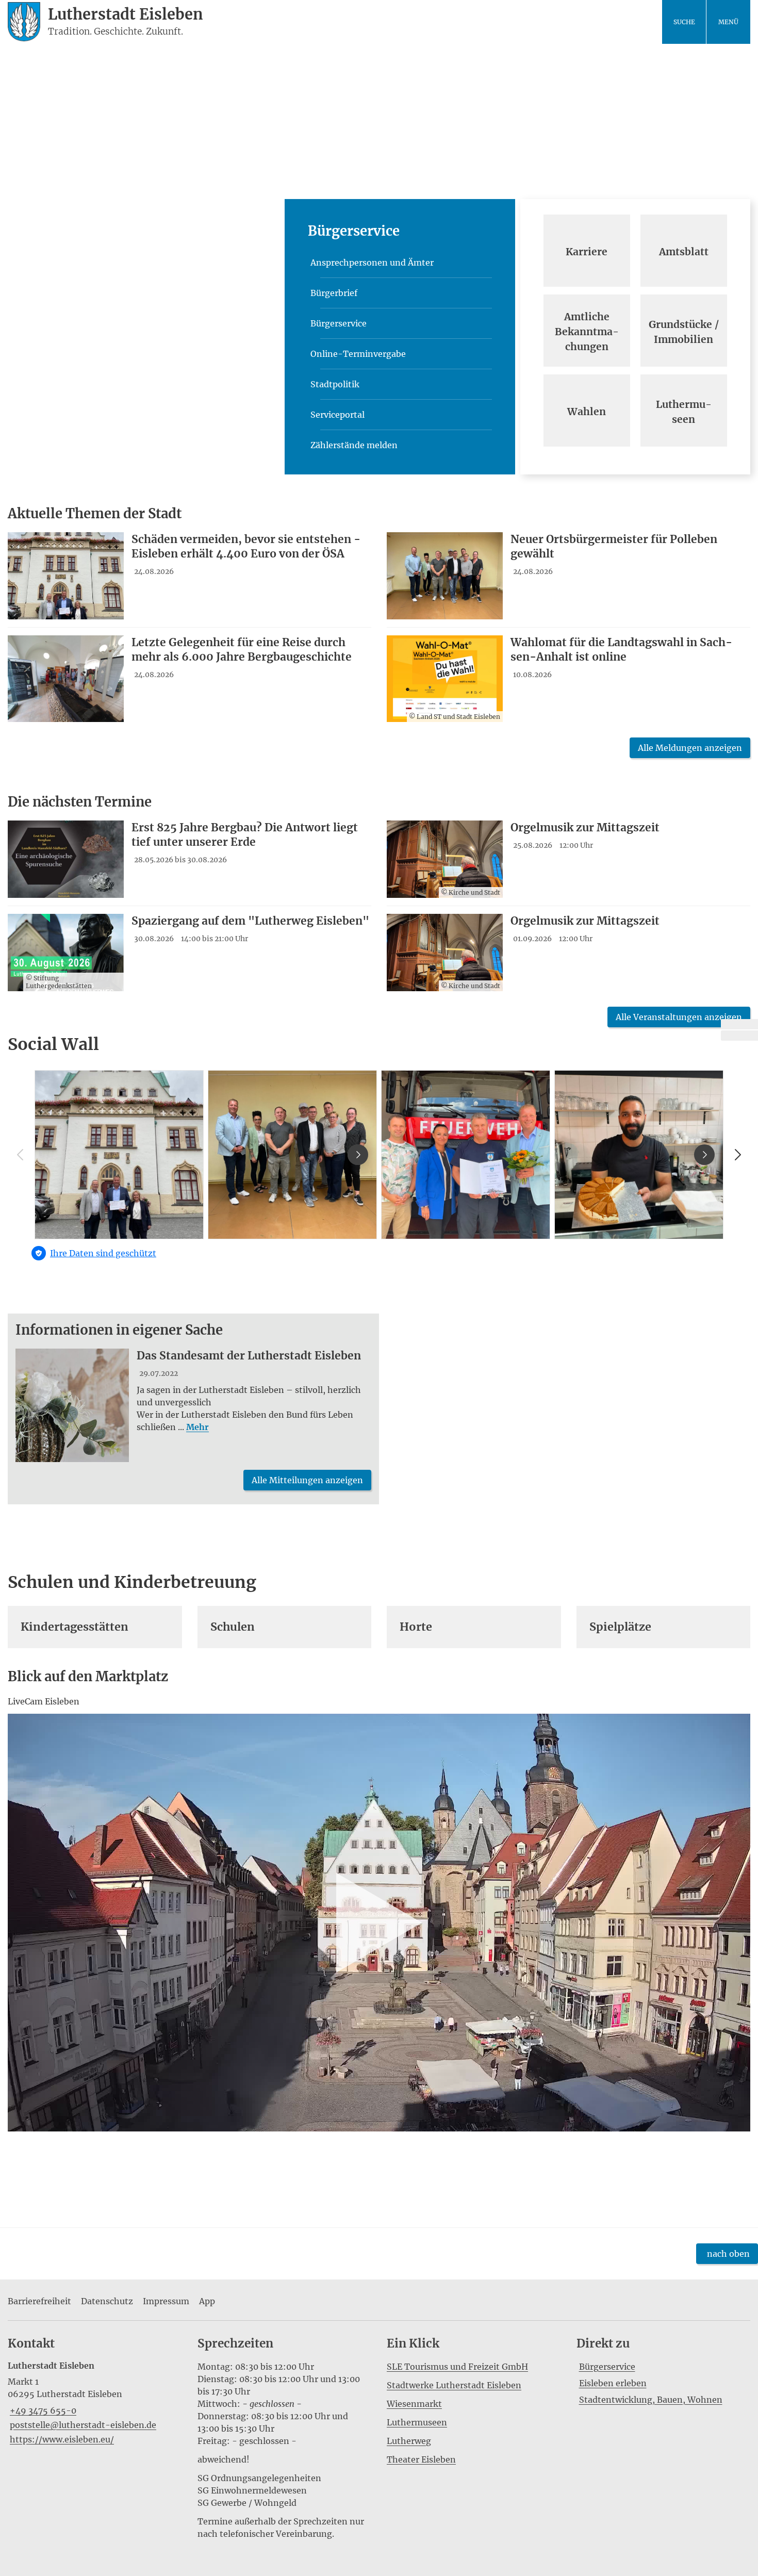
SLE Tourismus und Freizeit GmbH (457, 2367)
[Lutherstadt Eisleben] (95, 2403)
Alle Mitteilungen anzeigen (307, 1480)
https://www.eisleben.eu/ (61, 2439)
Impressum (166, 2301)
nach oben (728, 2254)
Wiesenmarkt (414, 2404)
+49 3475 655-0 (42, 2410)
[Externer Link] (739, 1024)
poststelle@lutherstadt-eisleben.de (82, 2425)
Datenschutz (107, 2301)
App (207, 2301)
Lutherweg (409, 2441)
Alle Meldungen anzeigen (690, 748)
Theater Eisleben (421, 2459)
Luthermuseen (417, 2422)
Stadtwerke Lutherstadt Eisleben (454, 2385)
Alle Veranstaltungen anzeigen (679, 1017)
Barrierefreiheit (39, 2301)
